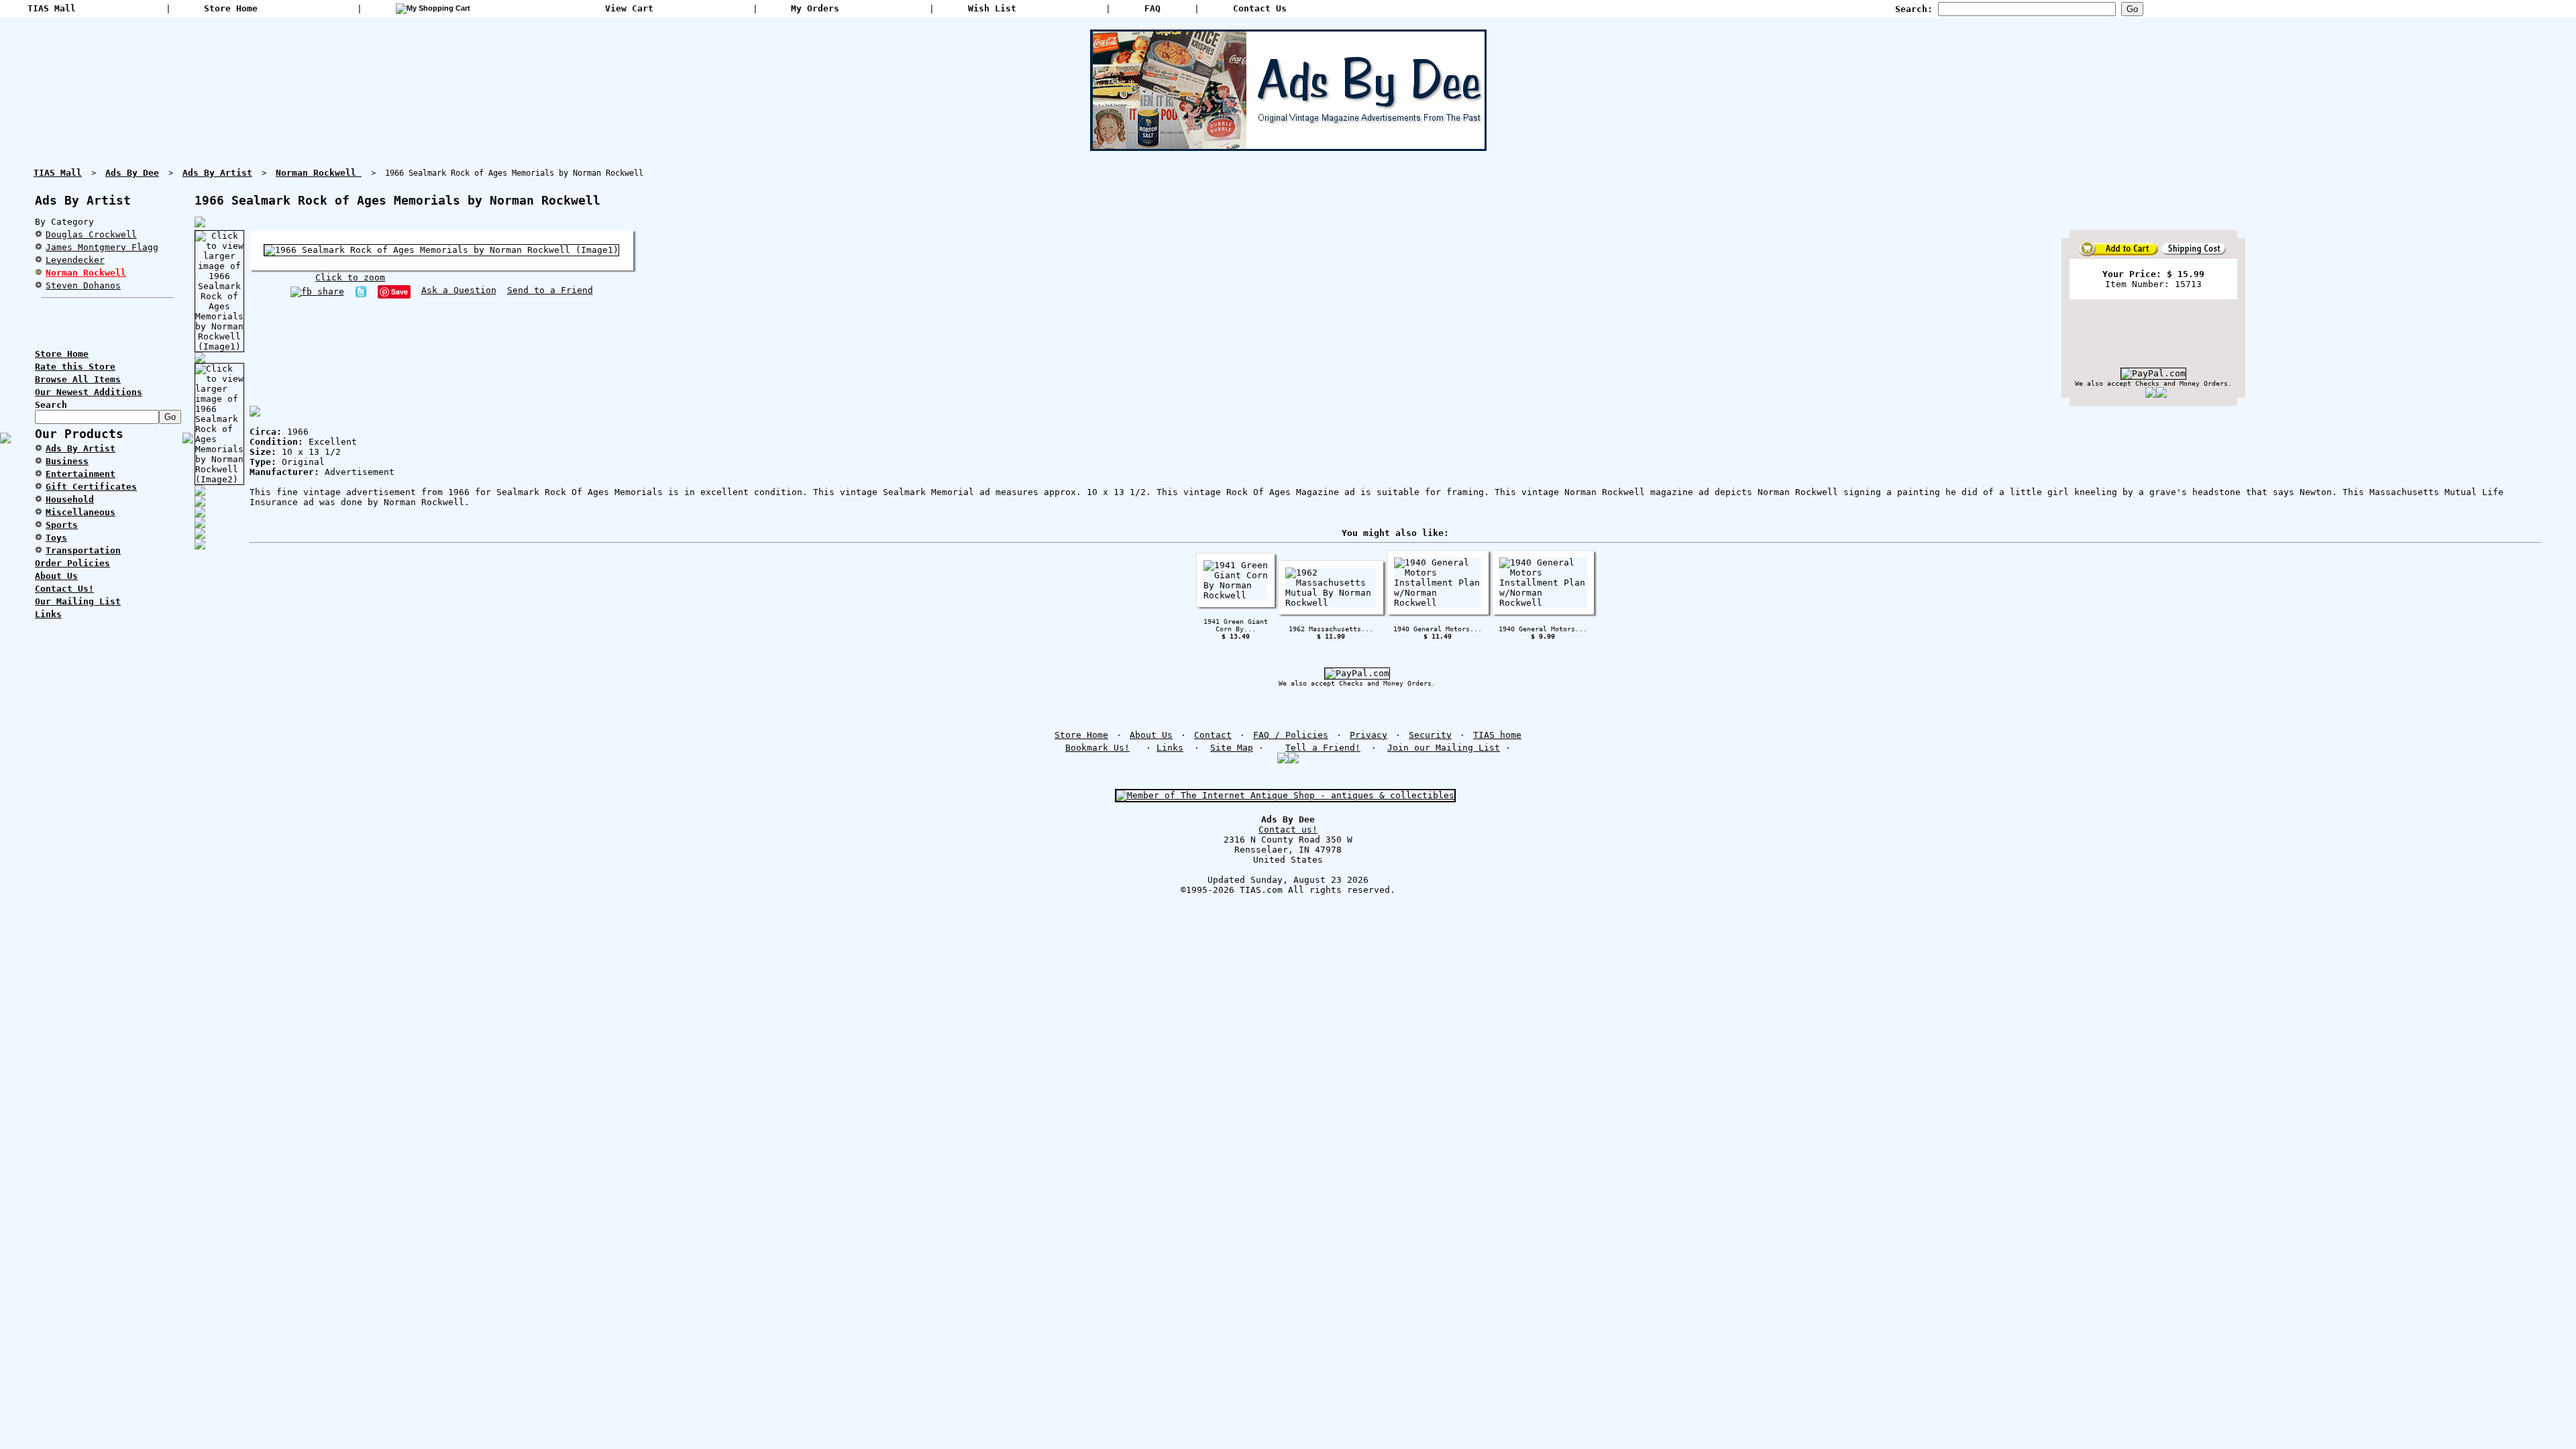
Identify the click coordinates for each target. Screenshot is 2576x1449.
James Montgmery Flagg (102, 247)
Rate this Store (75, 367)
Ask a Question (459, 290)
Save (399, 291)
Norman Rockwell (86, 273)
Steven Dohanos (83, 285)
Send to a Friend (550, 290)
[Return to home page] (1288, 146)
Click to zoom (350, 277)
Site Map (1232, 748)
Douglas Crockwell (91, 234)
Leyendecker (75, 260)
